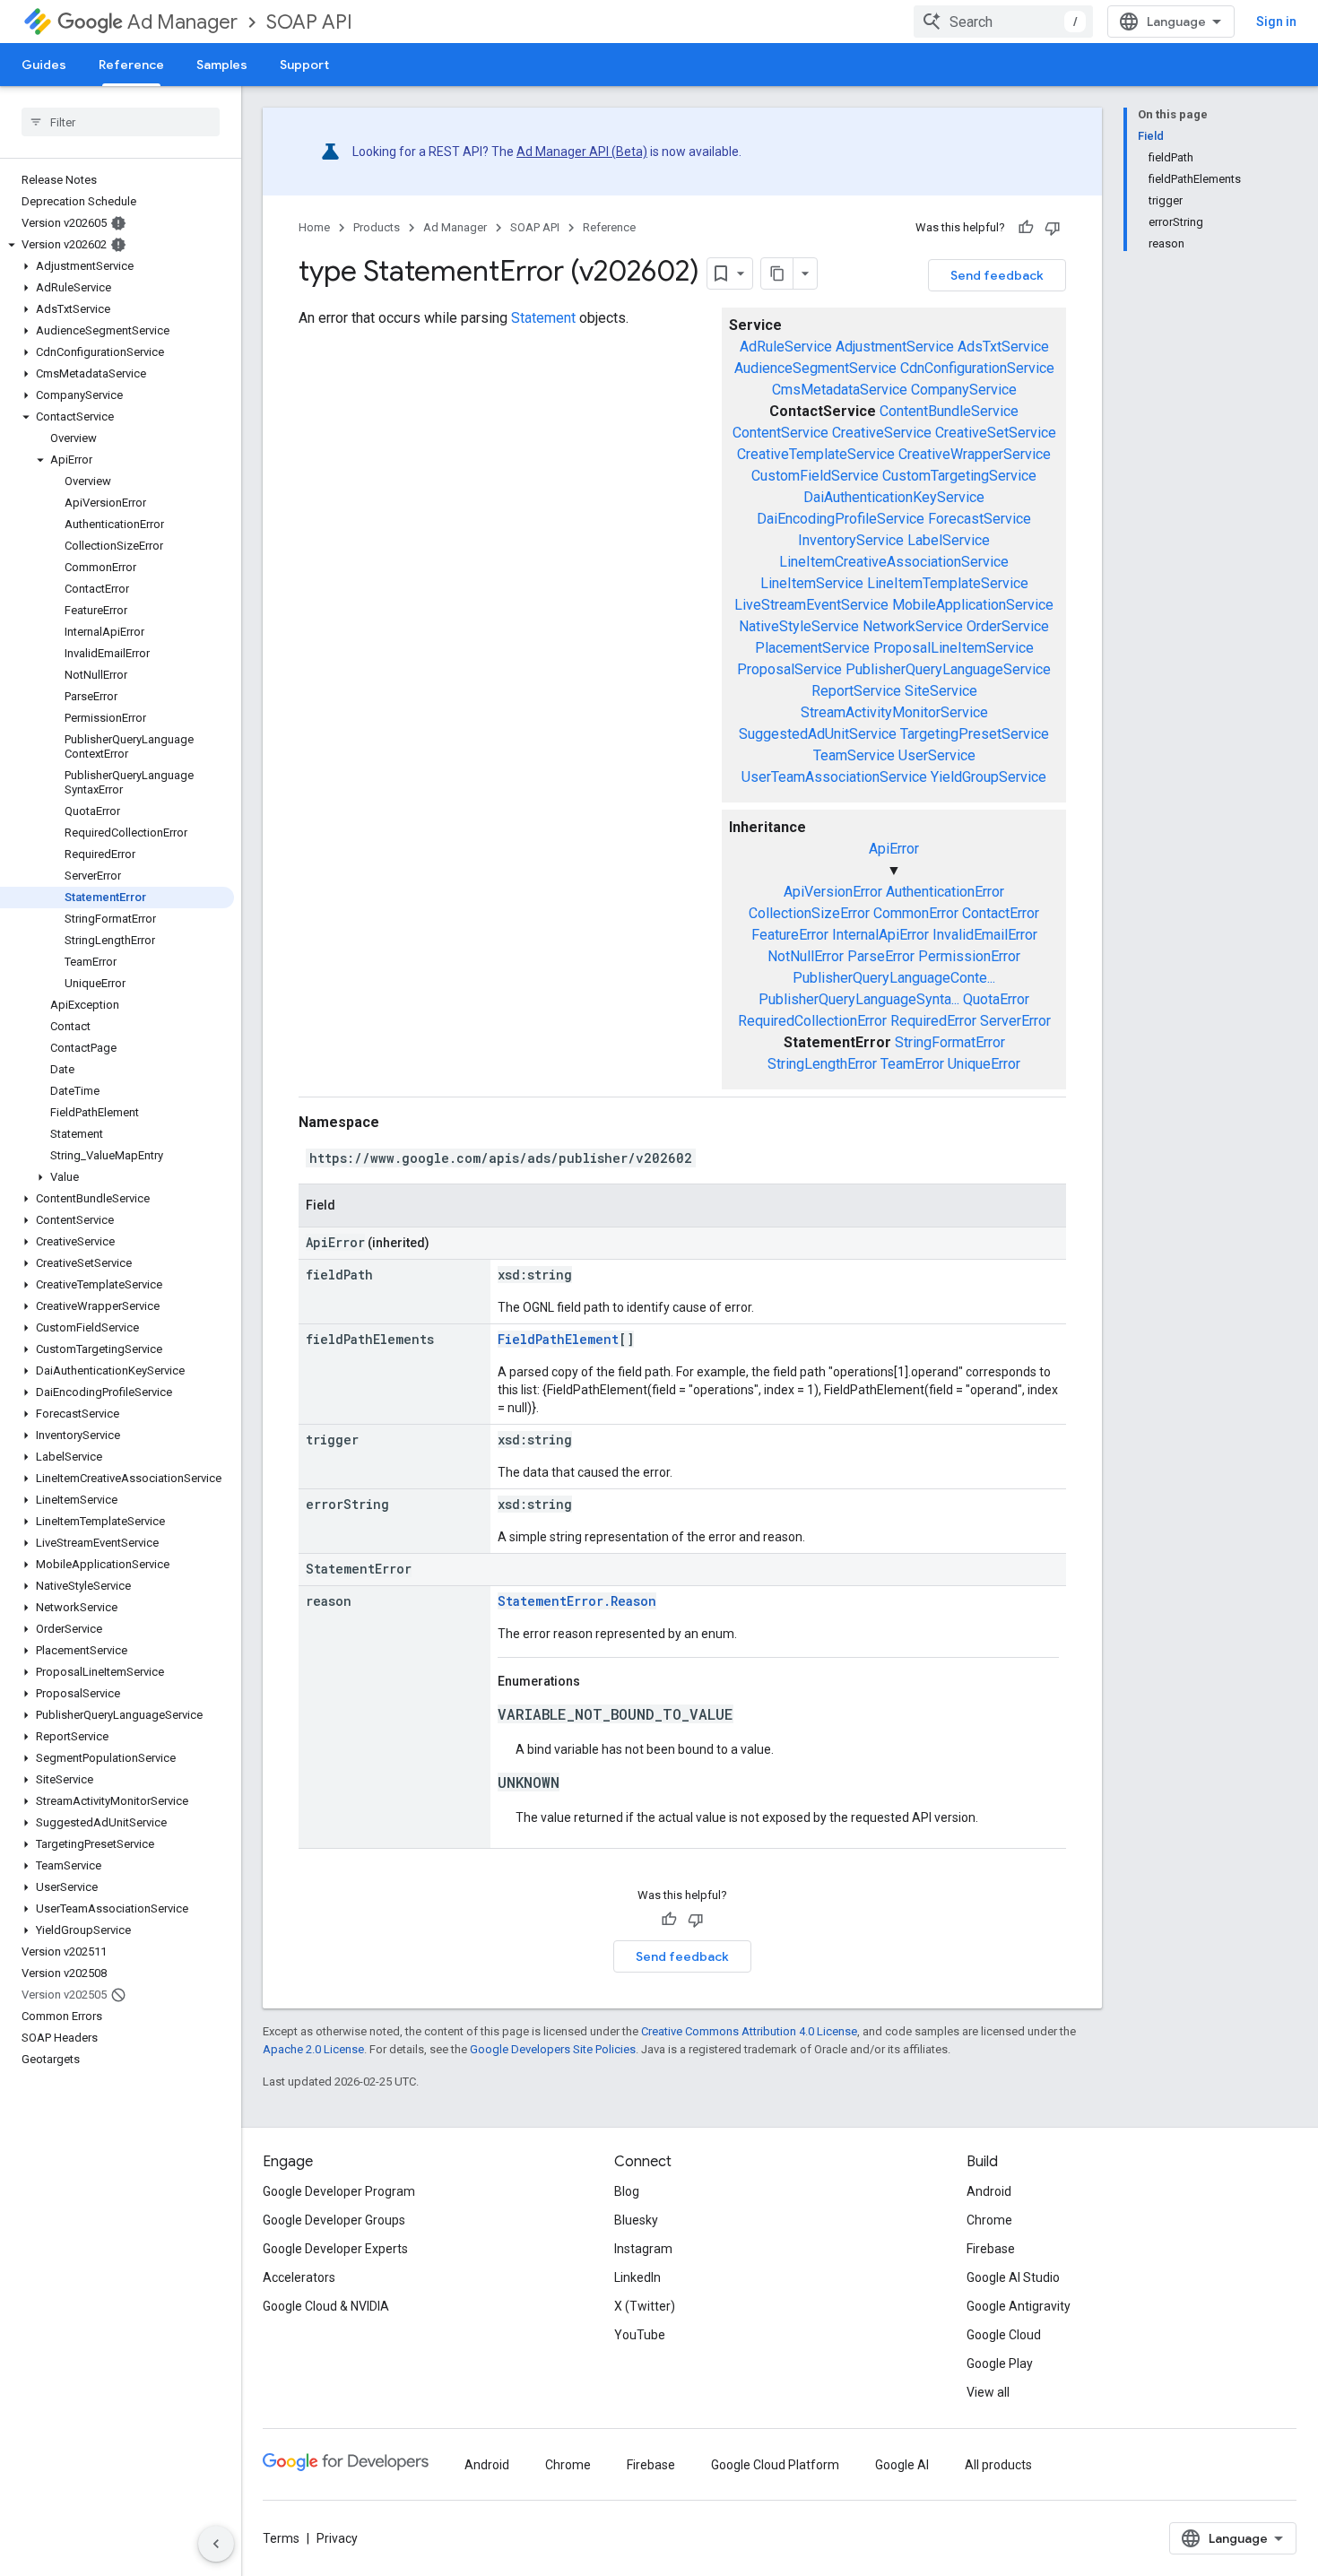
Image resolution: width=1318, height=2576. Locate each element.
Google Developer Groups (334, 2220)
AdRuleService (786, 347)
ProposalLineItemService (954, 648)
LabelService (949, 540)
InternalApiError (880, 935)
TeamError (912, 1064)
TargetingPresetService (975, 734)
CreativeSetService (996, 433)
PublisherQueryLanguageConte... (894, 978)
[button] (117, 245)
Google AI (902, 2465)
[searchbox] (121, 122)
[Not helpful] (1053, 228)
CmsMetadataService (840, 390)
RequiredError (933, 1021)
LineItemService (812, 583)
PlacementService (812, 648)
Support (304, 65)
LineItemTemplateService (948, 583)
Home (314, 227)
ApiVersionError (833, 892)
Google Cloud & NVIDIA (326, 2306)
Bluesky (636, 2220)
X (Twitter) (645, 2306)
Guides (44, 65)
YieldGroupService (988, 777)
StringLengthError (822, 1064)
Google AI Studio (1013, 2277)
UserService (937, 755)
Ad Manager (182, 22)
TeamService (854, 755)
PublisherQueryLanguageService (948, 669)
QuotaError (996, 999)
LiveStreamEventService (811, 605)
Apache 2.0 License (313, 2049)
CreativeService (882, 433)
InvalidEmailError (985, 935)
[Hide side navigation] (216, 2544)
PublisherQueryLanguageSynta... (859, 999)
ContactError (1001, 913)
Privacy (337, 2538)
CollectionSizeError (809, 913)
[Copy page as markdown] (777, 273)
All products (998, 2465)
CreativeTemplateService (816, 454)
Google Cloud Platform (775, 2465)
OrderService (1008, 626)
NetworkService (913, 626)
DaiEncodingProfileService (841, 519)
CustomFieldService (815, 476)
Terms (281, 2538)
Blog (627, 2191)
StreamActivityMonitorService (894, 712)
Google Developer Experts (335, 2249)
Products (377, 227)
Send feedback (997, 275)
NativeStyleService (799, 626)
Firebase (991, 2249)
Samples (222, 65)
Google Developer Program (339, 2191)
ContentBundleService (949, 411)
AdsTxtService (1003, 347)
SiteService (941, 691)
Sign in (1276, 22)
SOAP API (309, 22)
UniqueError (984, 1064)
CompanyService (964, 390)
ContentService (780, 433)
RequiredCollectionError (812, 1021)
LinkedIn (637, 2277)
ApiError (894, 849)
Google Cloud (1004, 2335)
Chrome (989, 2220)
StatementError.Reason (577, 1601)
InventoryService (851, 540)
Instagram (643, 2249)
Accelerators (299, 2277)
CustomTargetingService (959, 476)
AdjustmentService (895, 347)
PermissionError (969, 956)
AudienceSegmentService (815, 368)
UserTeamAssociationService (834, 777)
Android (989, 2191)
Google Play (1000, 2364)
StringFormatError (950, 1042)
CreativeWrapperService (975, 454)
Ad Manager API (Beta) (582, 152)
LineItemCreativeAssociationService (894, 562)
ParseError (881, 956)
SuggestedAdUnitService (818, 734)
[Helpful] (1026, 228)
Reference (131, 65)
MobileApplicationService (973, 605)
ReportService (856, 691)
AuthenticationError (945, 892)
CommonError (916, 913)
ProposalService (789, 669)
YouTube (640, 2335)
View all (988, 2392)
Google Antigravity (1019, 2306)
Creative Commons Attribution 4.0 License (749, 2031)
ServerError (1015, 1021)
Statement (543, 318)
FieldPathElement (558, 1339)
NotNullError (806, 956)
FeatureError (790, 935)
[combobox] (1003, 22)
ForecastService (980, 519)
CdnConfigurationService (977, 368)
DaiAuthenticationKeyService (894, 497)
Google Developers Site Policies (553, 2049)
